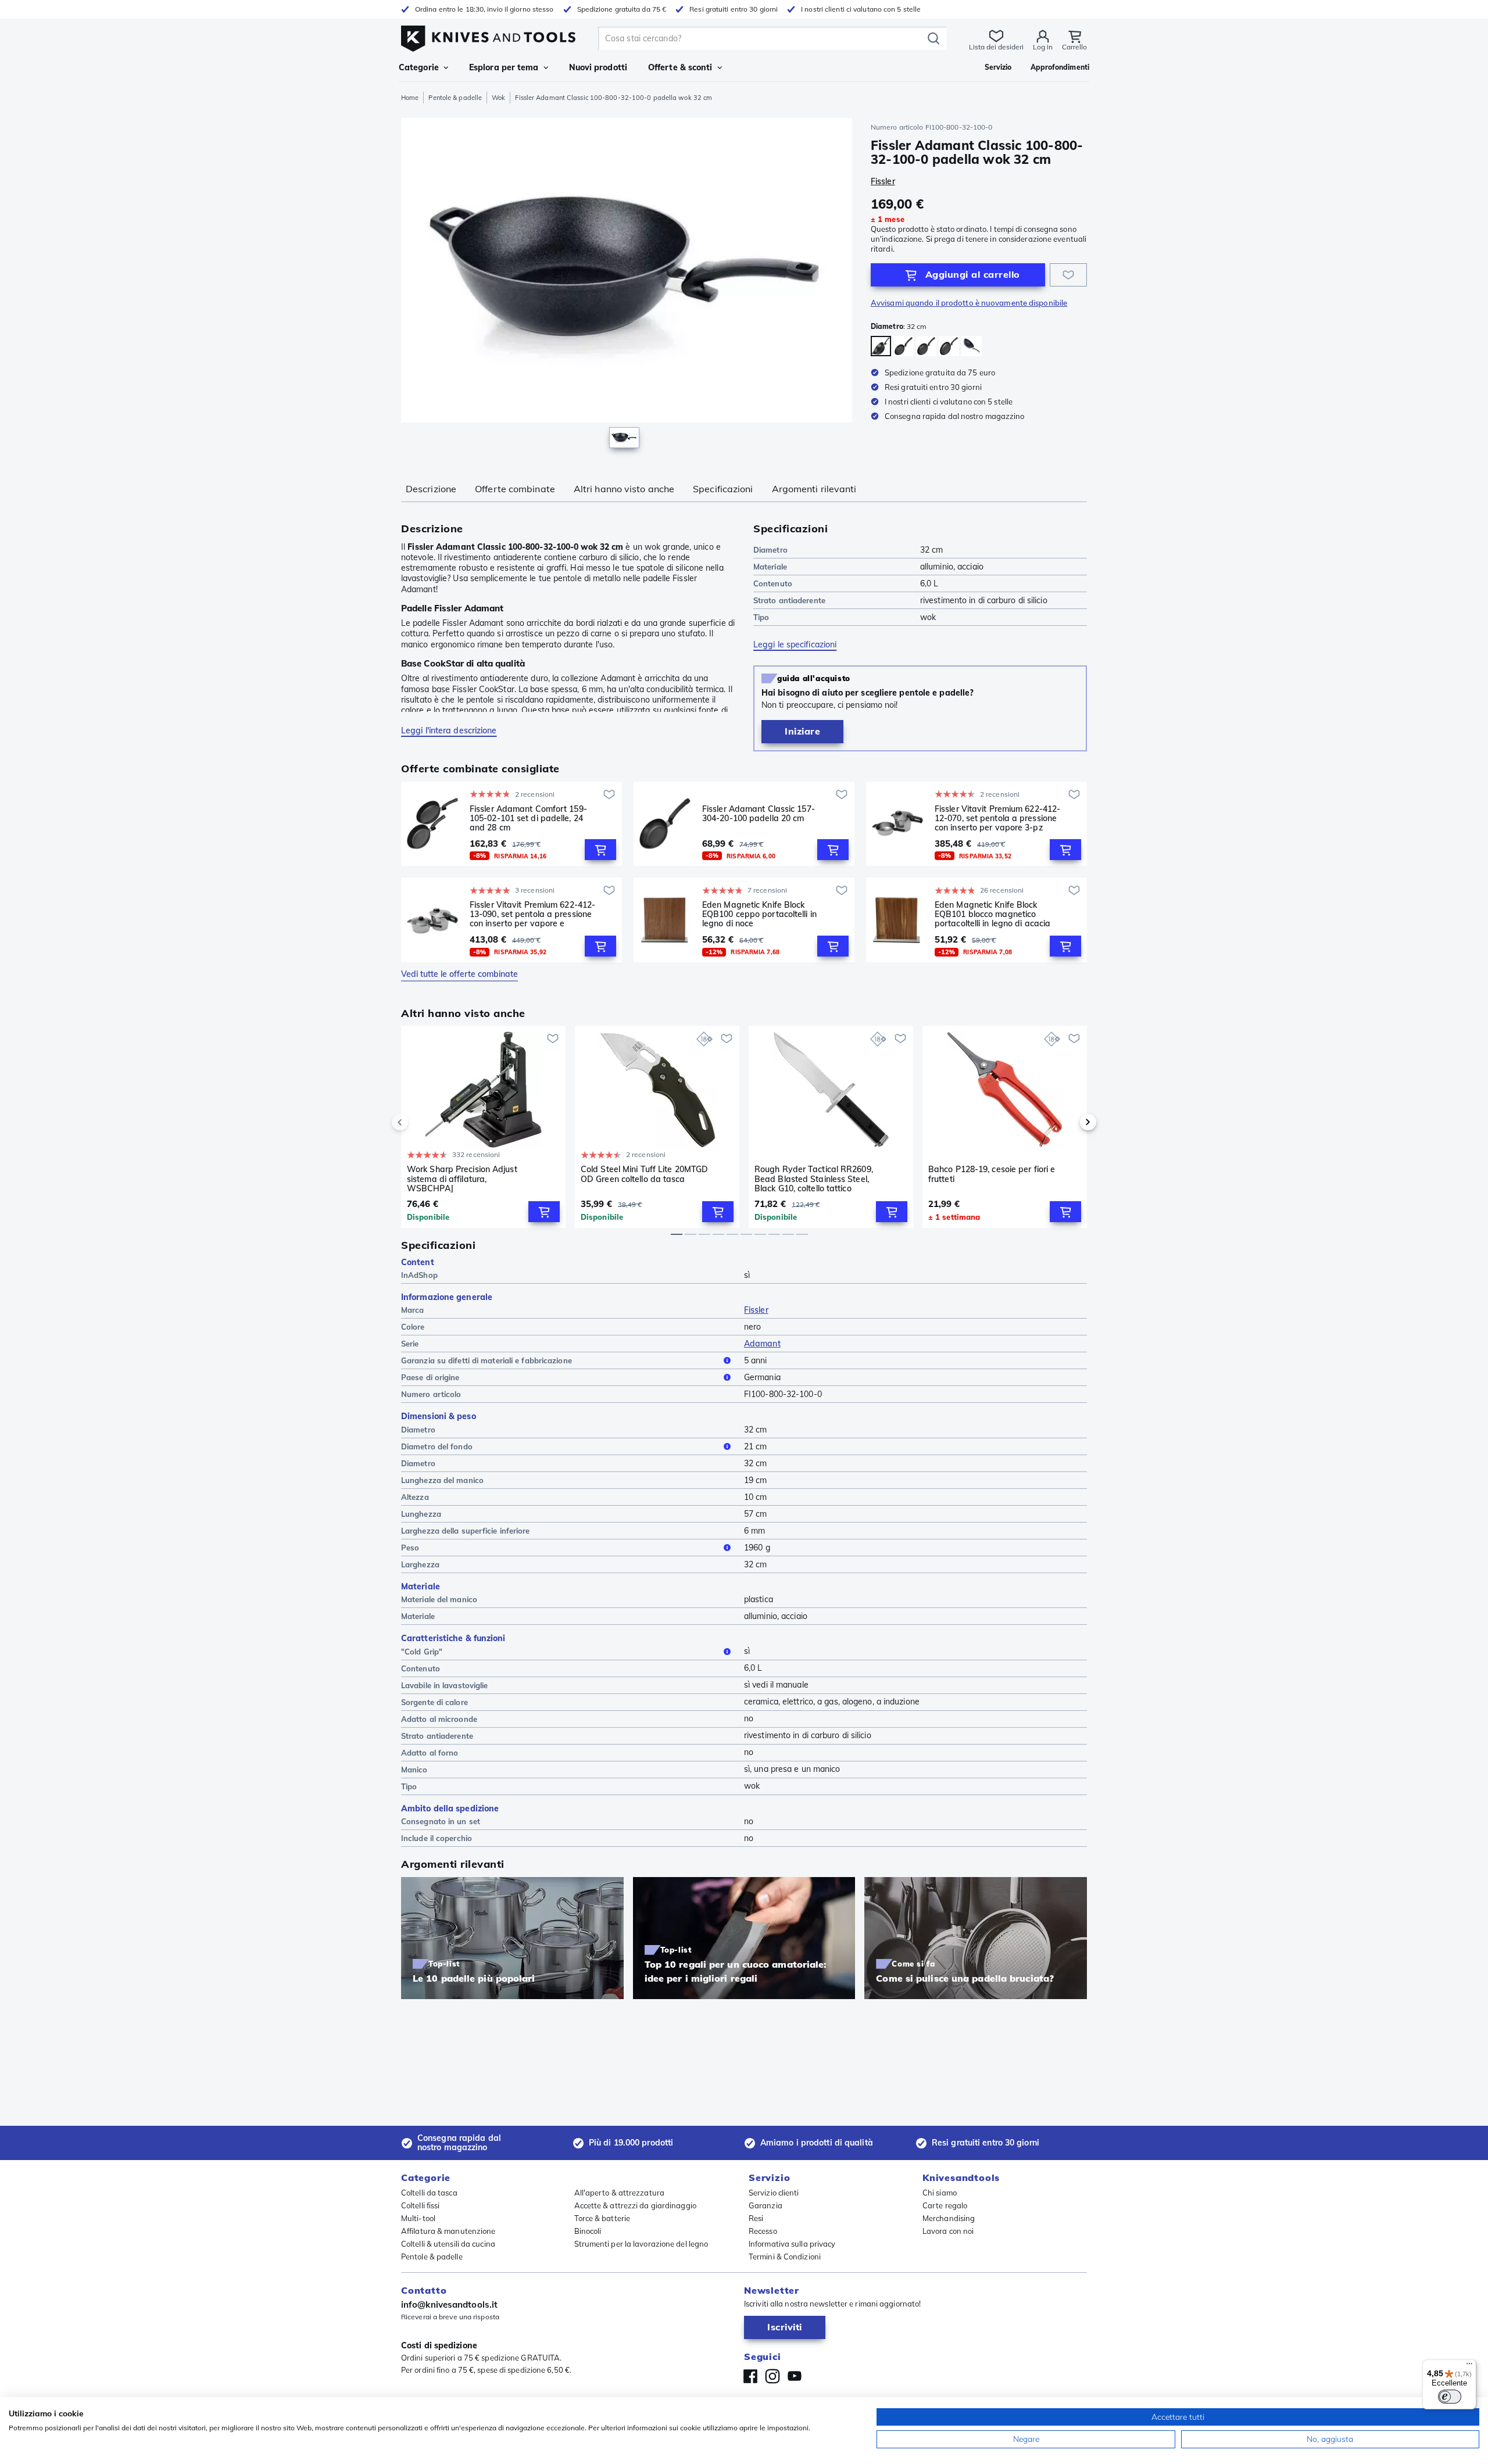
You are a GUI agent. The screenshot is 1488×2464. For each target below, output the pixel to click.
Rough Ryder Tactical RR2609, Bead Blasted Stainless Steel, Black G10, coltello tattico (814, 1179)
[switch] (1450, 2397)
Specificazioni (723, 489)
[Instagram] (772, 2376)
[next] (1068, 1122)
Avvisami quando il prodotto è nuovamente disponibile (969, 303)
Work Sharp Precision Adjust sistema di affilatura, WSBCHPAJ (462, 1179)
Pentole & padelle (455, 98)
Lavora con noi (948, 2231)
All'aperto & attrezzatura (620, 2193)
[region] (627, 286)
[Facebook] (750, 2376)
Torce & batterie (602, 2218)
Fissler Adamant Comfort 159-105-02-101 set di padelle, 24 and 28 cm (528, 818)
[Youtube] (795, 2376)
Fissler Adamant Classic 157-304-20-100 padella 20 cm (759, 814)
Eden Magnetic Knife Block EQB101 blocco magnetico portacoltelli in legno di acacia (992, 914)
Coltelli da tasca (429, 2193)
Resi (756, 2218)
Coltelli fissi (420, 2205)
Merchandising (949, 2218)
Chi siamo (940, 2193)
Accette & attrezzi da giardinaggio (635, 2205)
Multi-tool (418, 2218)
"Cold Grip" (422, 1652)
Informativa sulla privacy (792, 2244)
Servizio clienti (774, 2193)
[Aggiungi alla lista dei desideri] (1068, 275)
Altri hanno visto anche (624, 489)
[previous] (420, 1122)
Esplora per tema (504, 67)
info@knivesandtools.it (449, 2304)
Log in (1043, 47)
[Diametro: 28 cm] (949, 346)
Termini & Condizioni (785, 2257)
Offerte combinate (515, 489)
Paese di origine (430, 1377)
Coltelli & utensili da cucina (448, 2244)
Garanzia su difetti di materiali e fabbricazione (487, 1360)
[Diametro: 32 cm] (881, 346)
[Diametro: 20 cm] (904, 346)
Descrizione (431, 489)
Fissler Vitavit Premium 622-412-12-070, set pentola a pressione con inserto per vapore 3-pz (997, 818)
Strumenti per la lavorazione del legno (641, 2244)
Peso (410, 1548)
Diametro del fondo (437, 1446)
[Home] (488, 36)
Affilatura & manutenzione (448, 2231)
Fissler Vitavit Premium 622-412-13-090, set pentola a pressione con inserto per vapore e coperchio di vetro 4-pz (532, 914)
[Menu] (1469, 2366)
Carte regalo (945, 2205)
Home (410, 98)
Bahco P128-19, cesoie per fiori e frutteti (992, 1174)
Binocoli (588, 2231)
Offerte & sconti (680, 67)
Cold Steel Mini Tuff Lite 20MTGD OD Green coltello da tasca (644, 1174)
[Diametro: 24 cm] (926, 346)
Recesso (763, 2231)
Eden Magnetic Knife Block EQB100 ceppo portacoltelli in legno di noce (759, 914)
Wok (498, 98)
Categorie (419, 67)
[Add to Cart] (600, 850)
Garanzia (766, 2205)
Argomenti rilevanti (814, 489)
